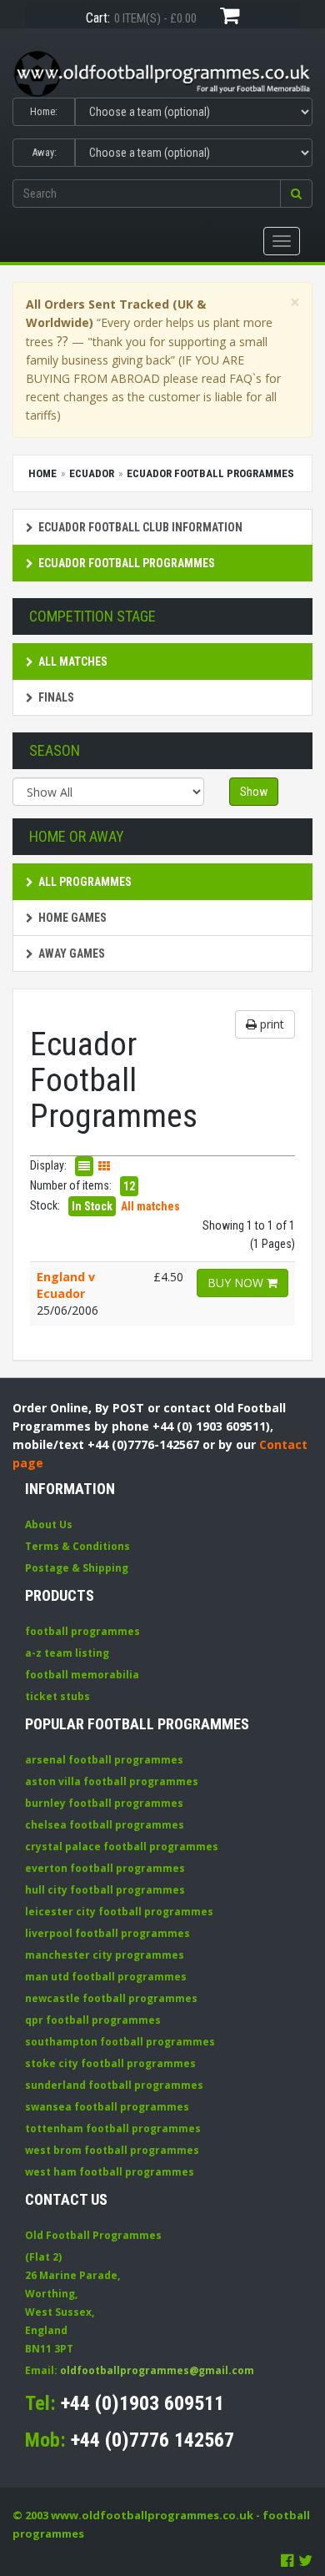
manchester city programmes (105, 1955)
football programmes (82, 1631)
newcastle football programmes (111, 1998)
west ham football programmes (110, 2172)
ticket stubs (57, 1696)
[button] (296, 194)
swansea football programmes (107, 2107)
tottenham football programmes (113, 2128)
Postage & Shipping (77, 1568)
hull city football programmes (105, 1890)
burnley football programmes (104, 1803)
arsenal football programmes (104, 1760)
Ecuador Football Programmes (127, 563)
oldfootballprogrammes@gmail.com (157, 2370)
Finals (56, 697)
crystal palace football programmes (122, 1846)
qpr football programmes (93, 2020)
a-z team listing (67, 1653)
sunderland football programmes (114, 2085)
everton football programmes (105, 1868)
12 (129, 1186)
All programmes (85, 882)
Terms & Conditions (77, 1546)
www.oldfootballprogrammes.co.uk (152, 2515)
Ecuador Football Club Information (140, 527)
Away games (72, 953)
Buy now (237, 1283)
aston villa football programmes (112, 1781)
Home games (72, 918)
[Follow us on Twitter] (305, 2560)
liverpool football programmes (107, 1933)
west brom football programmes (112, 2150)
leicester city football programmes (119, 1912)
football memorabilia (82, 1675)
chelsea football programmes (105, 1825)
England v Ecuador (66, 1285)
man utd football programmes (106, 1977)
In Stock (92, 1206)
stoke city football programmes (110, 2063)
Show (254, 792)
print (270, 1024)
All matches (73, 662)
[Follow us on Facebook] (287, 2560)
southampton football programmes (120, 2042)
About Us (49, 1524)
